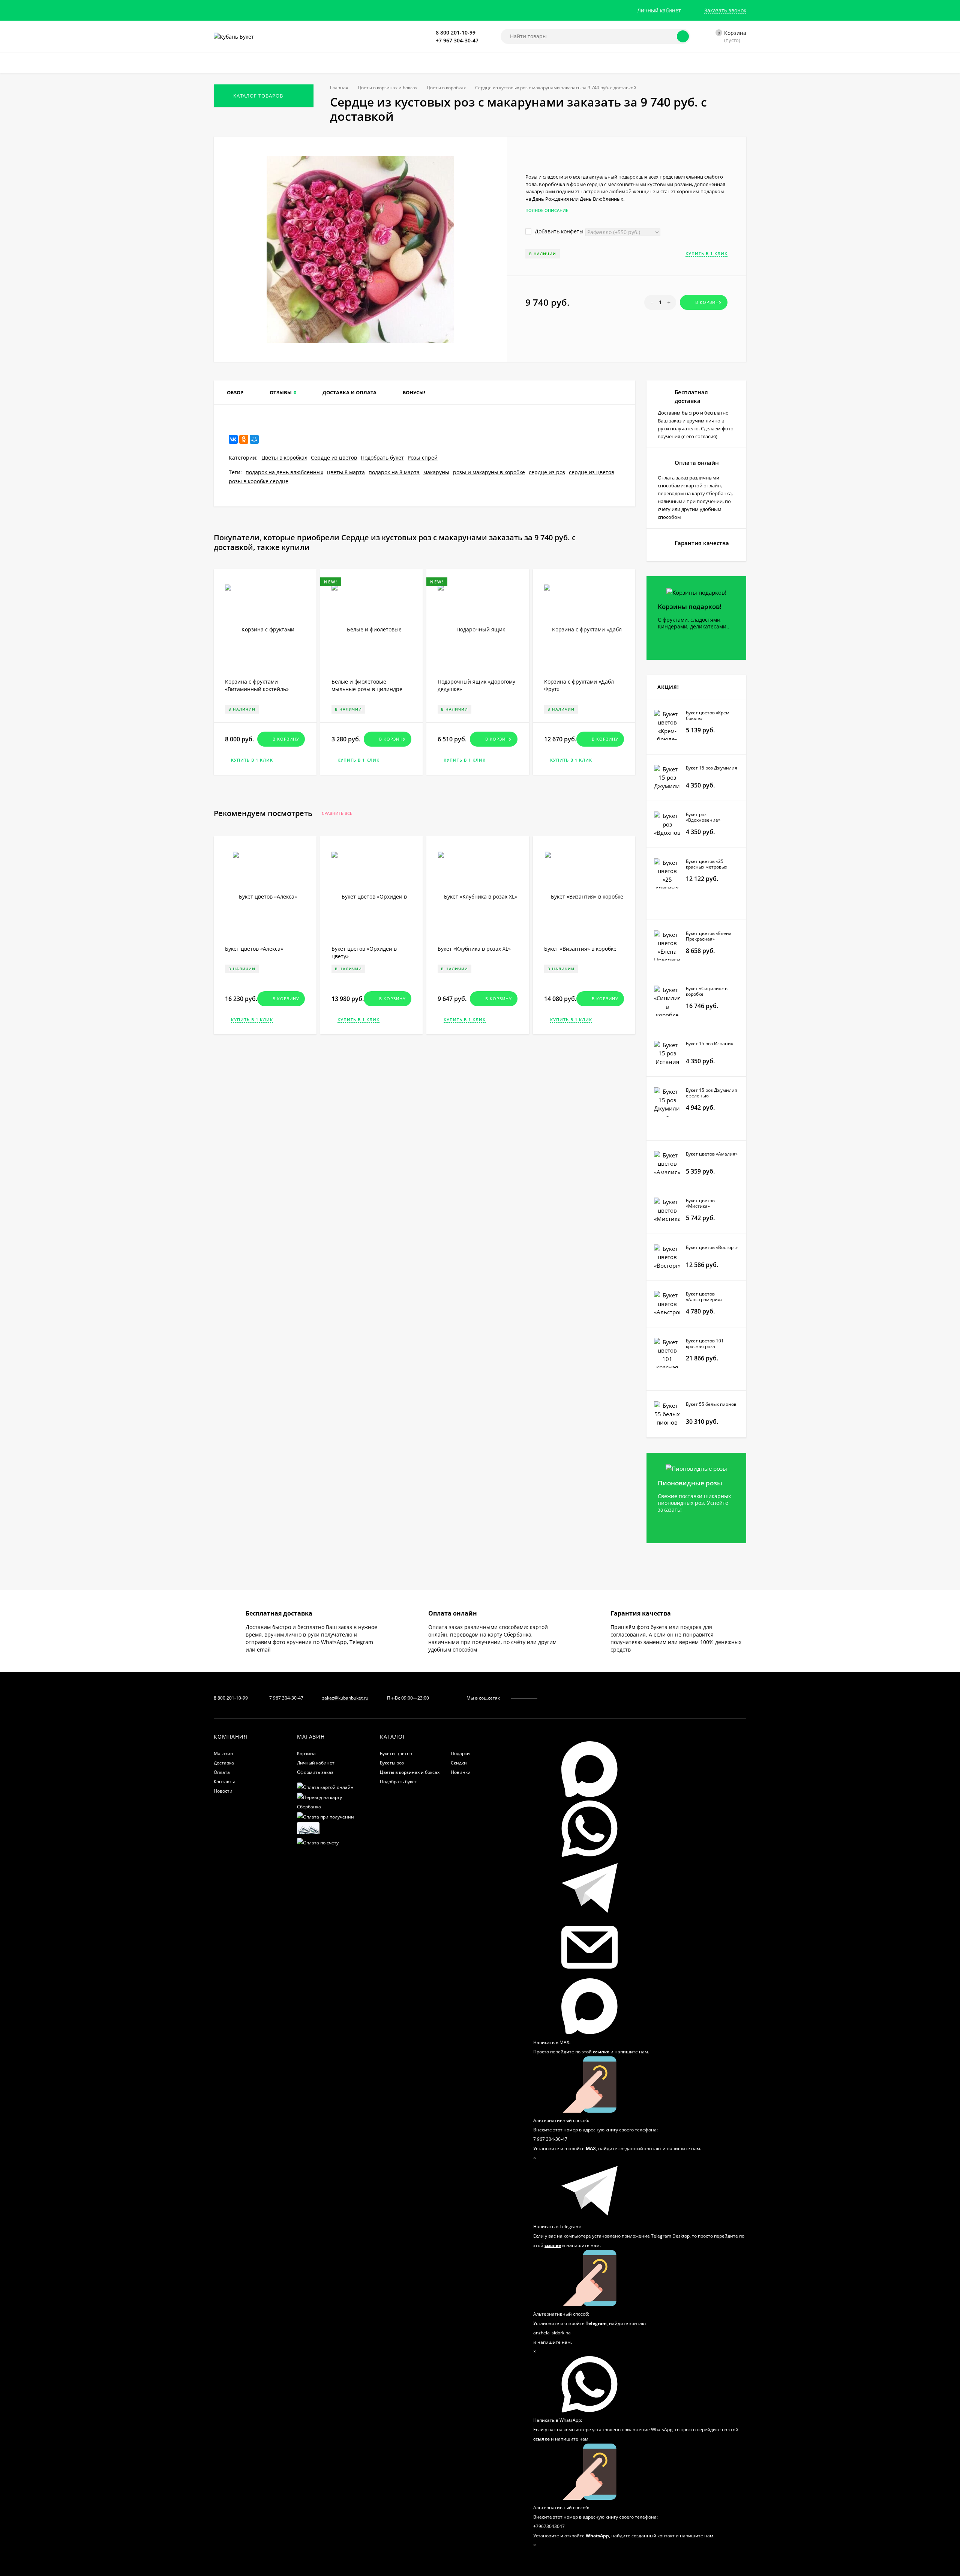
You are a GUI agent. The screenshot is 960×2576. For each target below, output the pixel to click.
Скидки (459, 1763)
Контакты (224, 1782)
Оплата (222, 1772)
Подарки (460, 1753)
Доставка (224, 1763)
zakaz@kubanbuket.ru (345, 1698)
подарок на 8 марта (394, 472)
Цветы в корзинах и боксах (388, 88)
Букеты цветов (396, 1753)
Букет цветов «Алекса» (254, 949)
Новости (223, 1791)
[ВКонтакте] (233, 439)
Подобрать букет (382, 458)
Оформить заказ (315, 1772)
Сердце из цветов (334, 458)
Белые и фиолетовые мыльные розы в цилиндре (367, 685)
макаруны (436, 472)
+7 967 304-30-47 (457, 40)
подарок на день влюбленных (284, 472)
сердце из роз (547, 472)
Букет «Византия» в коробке (580, 949)
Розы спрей (423, 458)
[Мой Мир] (254, 439)
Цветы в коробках (446, 88)
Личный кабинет (316, 1763)
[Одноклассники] (244, 439)
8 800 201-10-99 (456, 32)
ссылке (601, 2052)
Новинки (461, 1772)
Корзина (306, 1753)
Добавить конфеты (558, 231)
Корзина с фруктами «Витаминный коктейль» (257, 685)
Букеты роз (392, 1763)
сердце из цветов (592, 472)
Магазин (223, 1753)
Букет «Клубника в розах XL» (474, 949)
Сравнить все (337, 814)
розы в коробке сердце (259, 481)
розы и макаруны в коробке (489, 472)
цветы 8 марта (346, 472)
